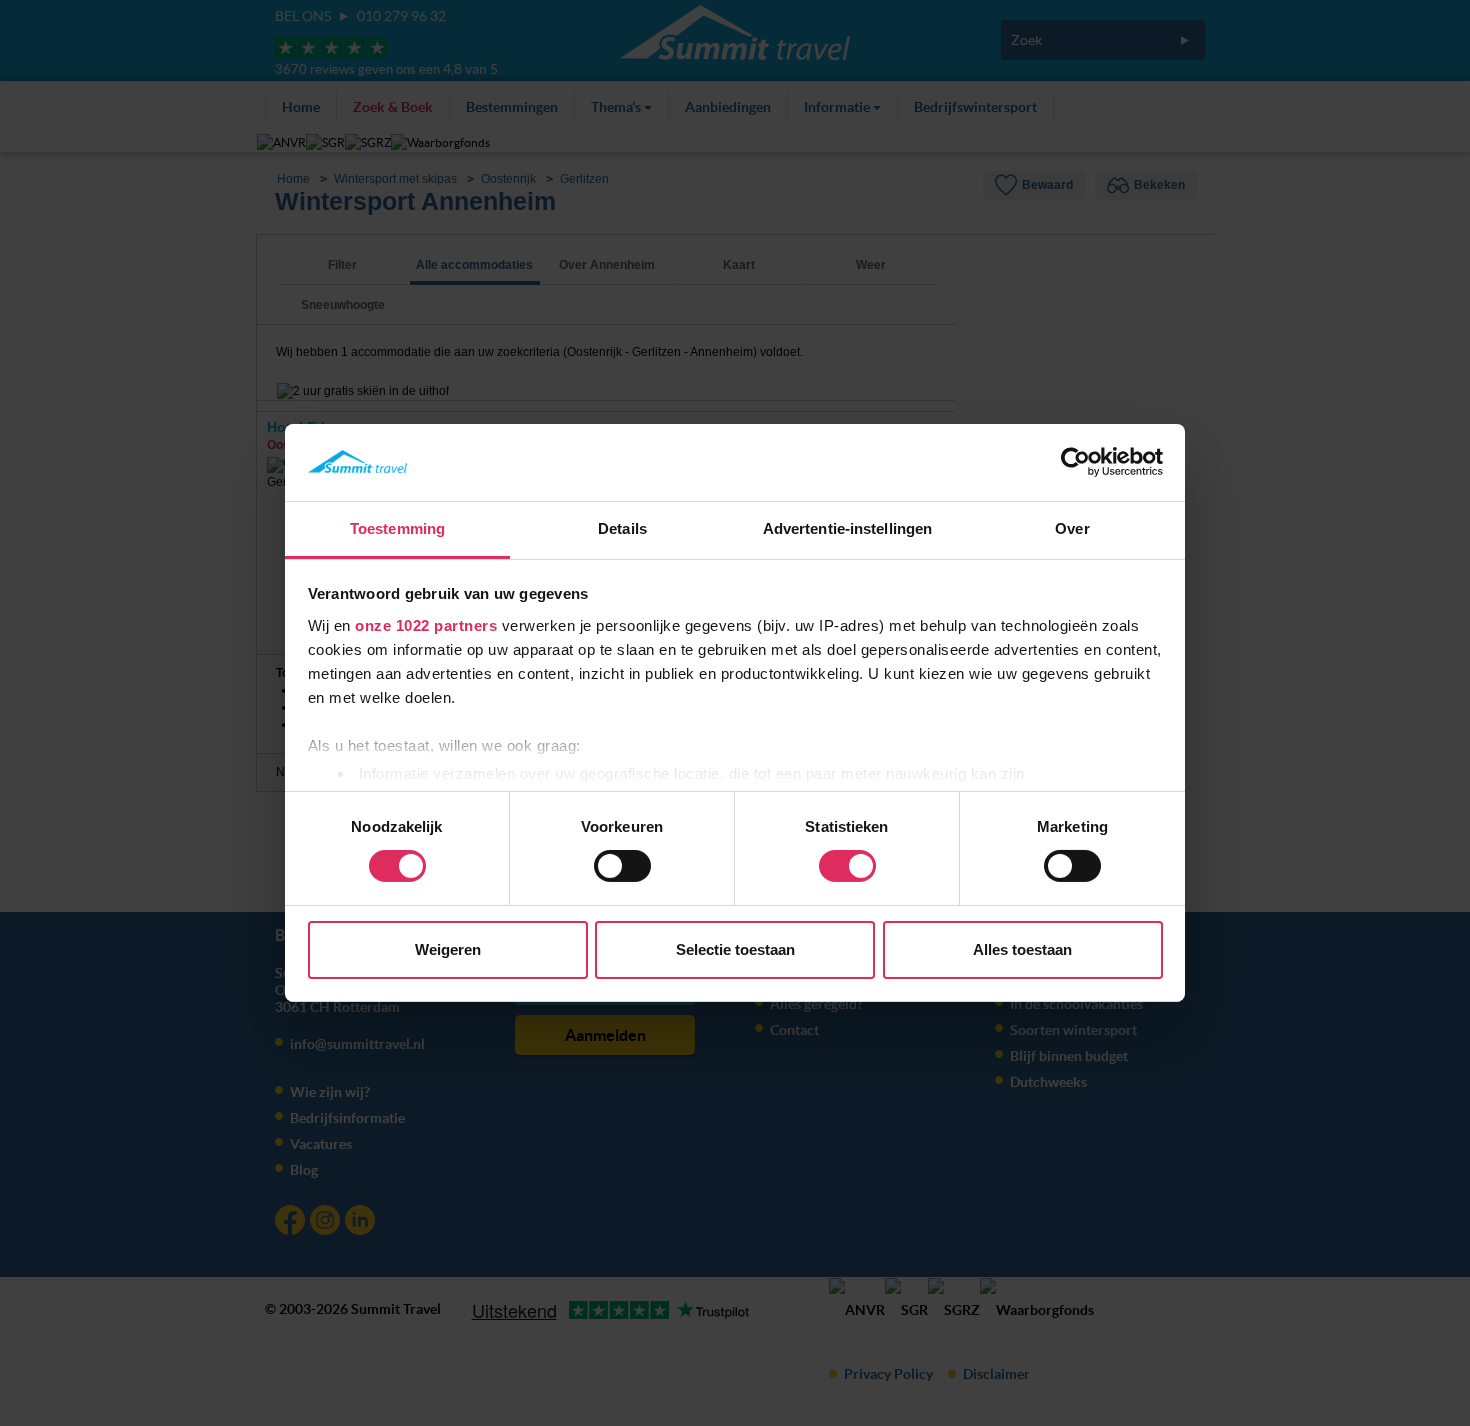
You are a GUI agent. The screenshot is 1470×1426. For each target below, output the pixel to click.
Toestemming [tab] (397, 528)
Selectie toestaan (735, 949)
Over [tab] (1072, 528)
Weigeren (448, 949)
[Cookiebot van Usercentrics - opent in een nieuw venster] (1075, 462)
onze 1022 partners (426, 625)
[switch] (622, 866)
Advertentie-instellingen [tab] (847, 528)
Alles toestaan (1022, 949)
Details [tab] (622, 528)
